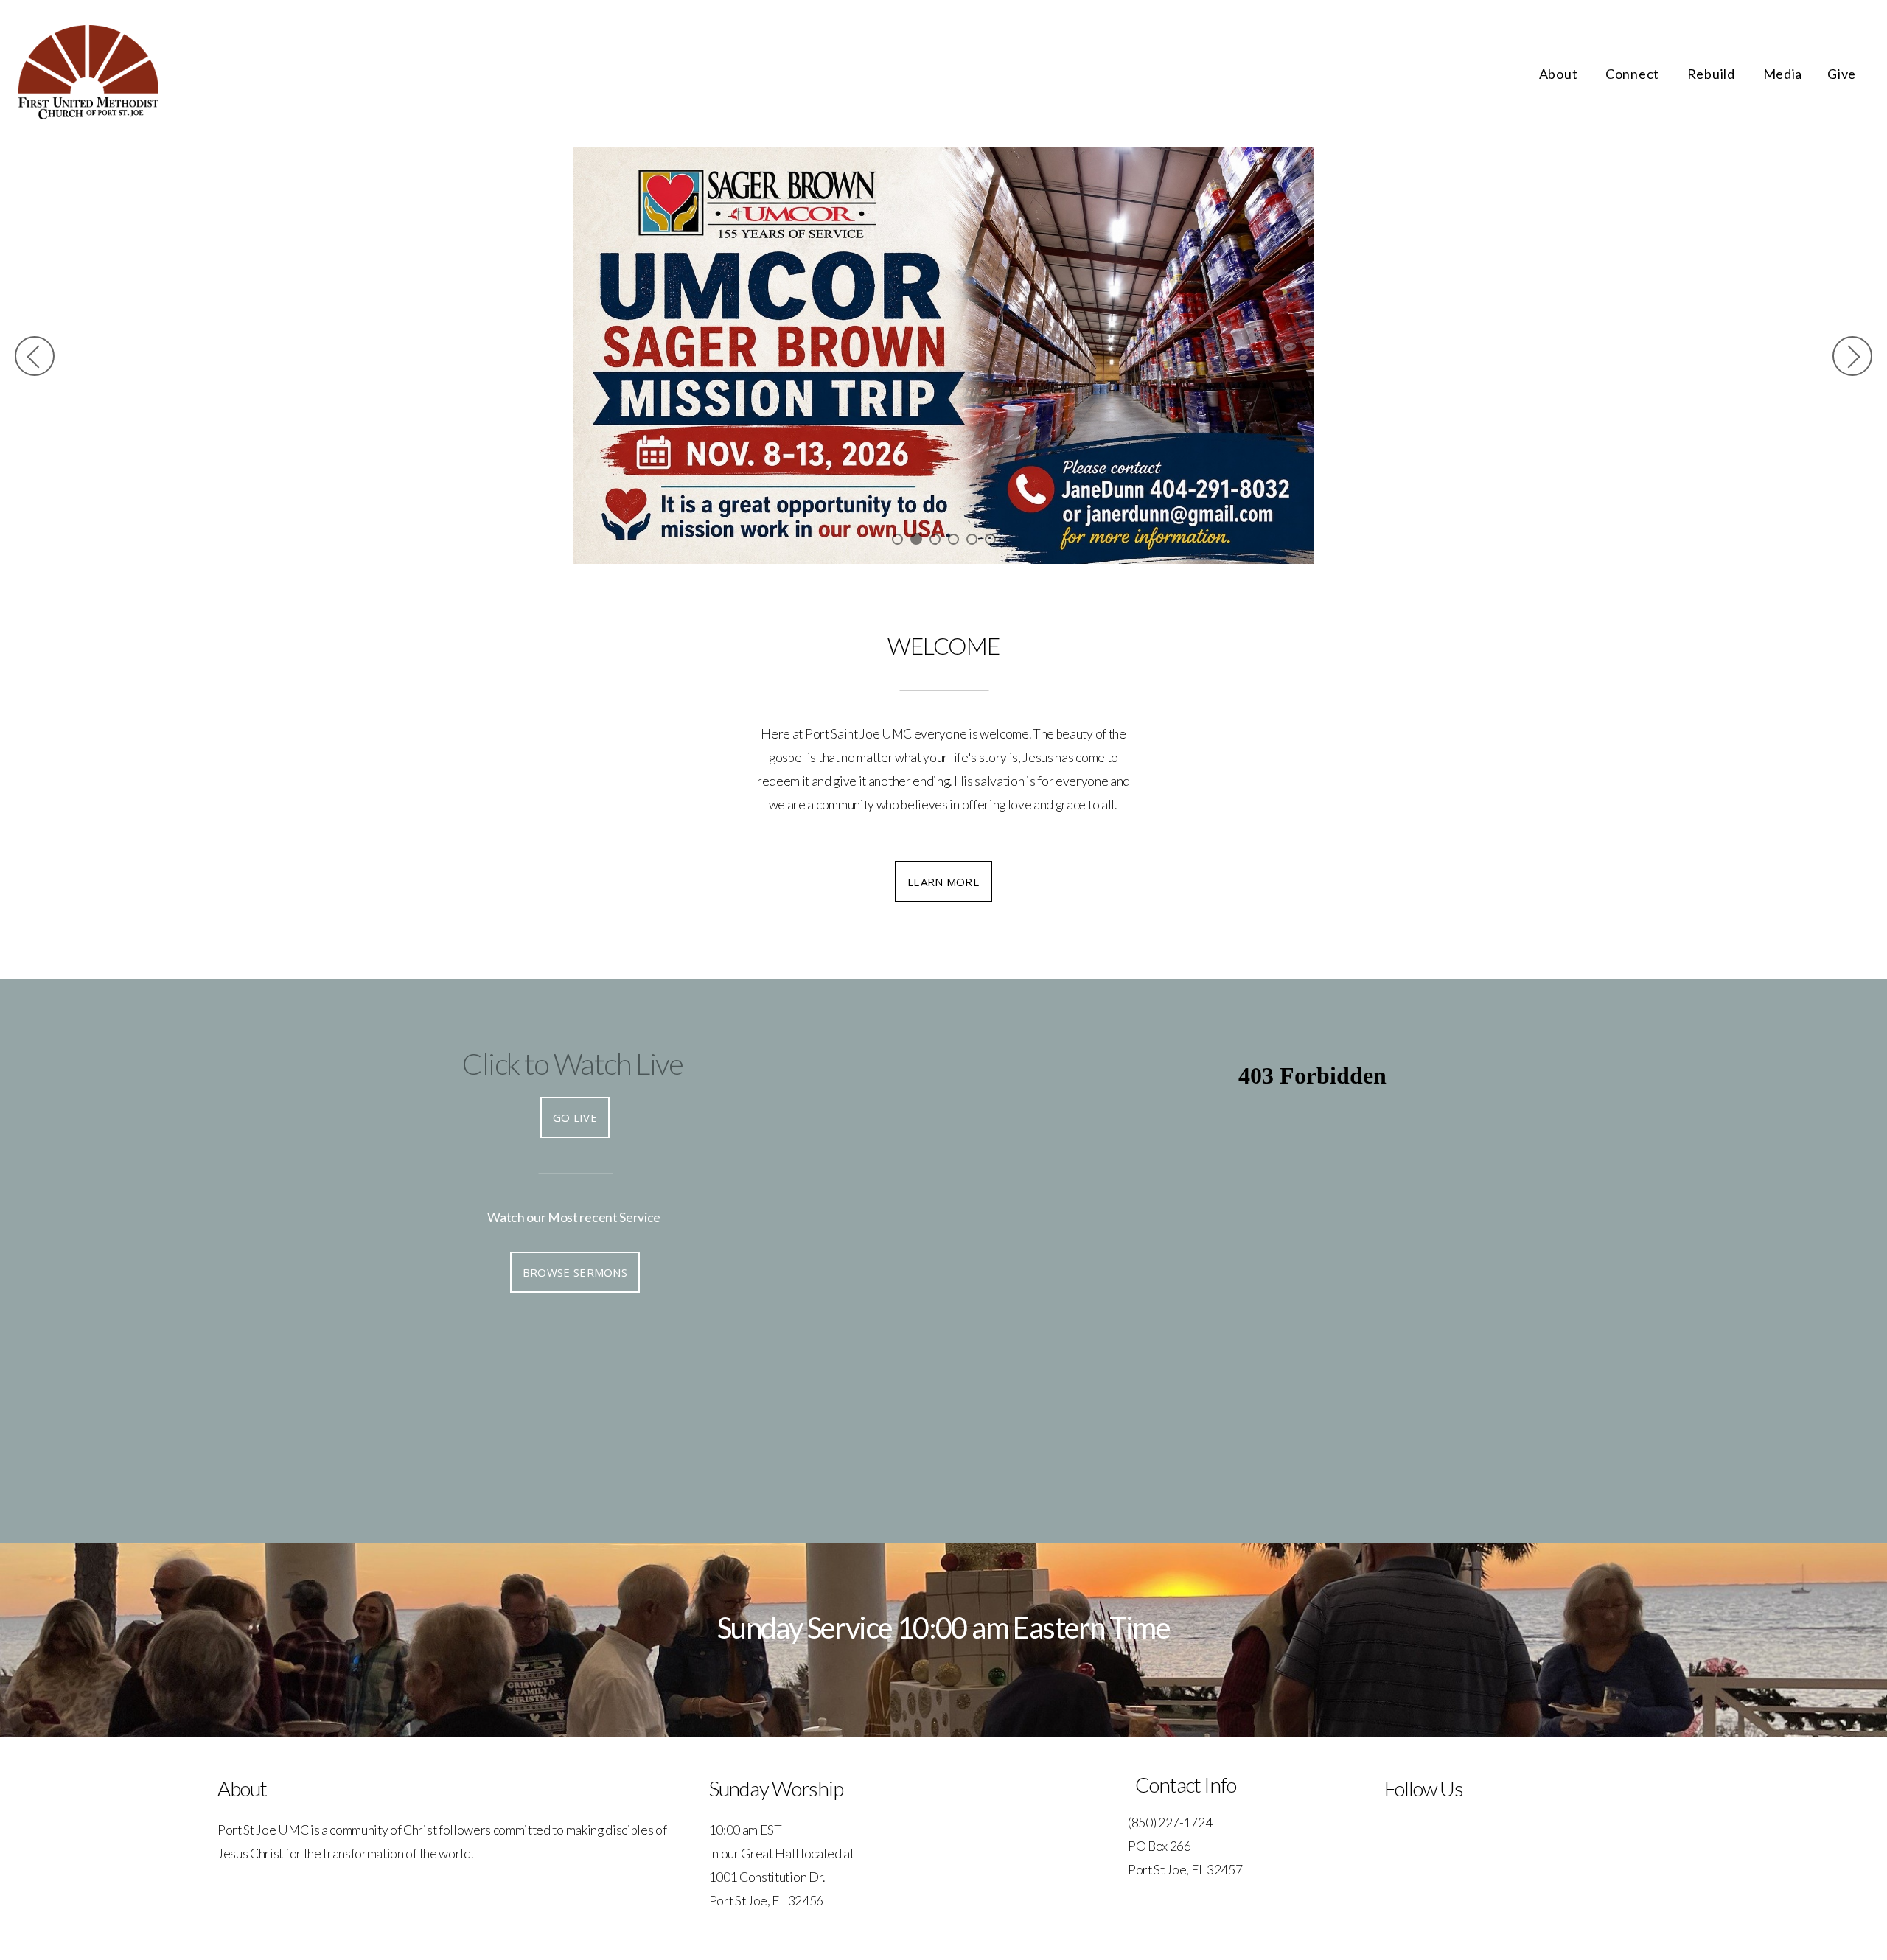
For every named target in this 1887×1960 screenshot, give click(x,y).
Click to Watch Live (572, 1064)
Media (1783, 74)
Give (1842, 74)
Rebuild (1713, 74)
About (1560, 74)
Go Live (575, 1117)
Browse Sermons (575, 1272)
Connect (1634, 74)
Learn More (943, 882)
